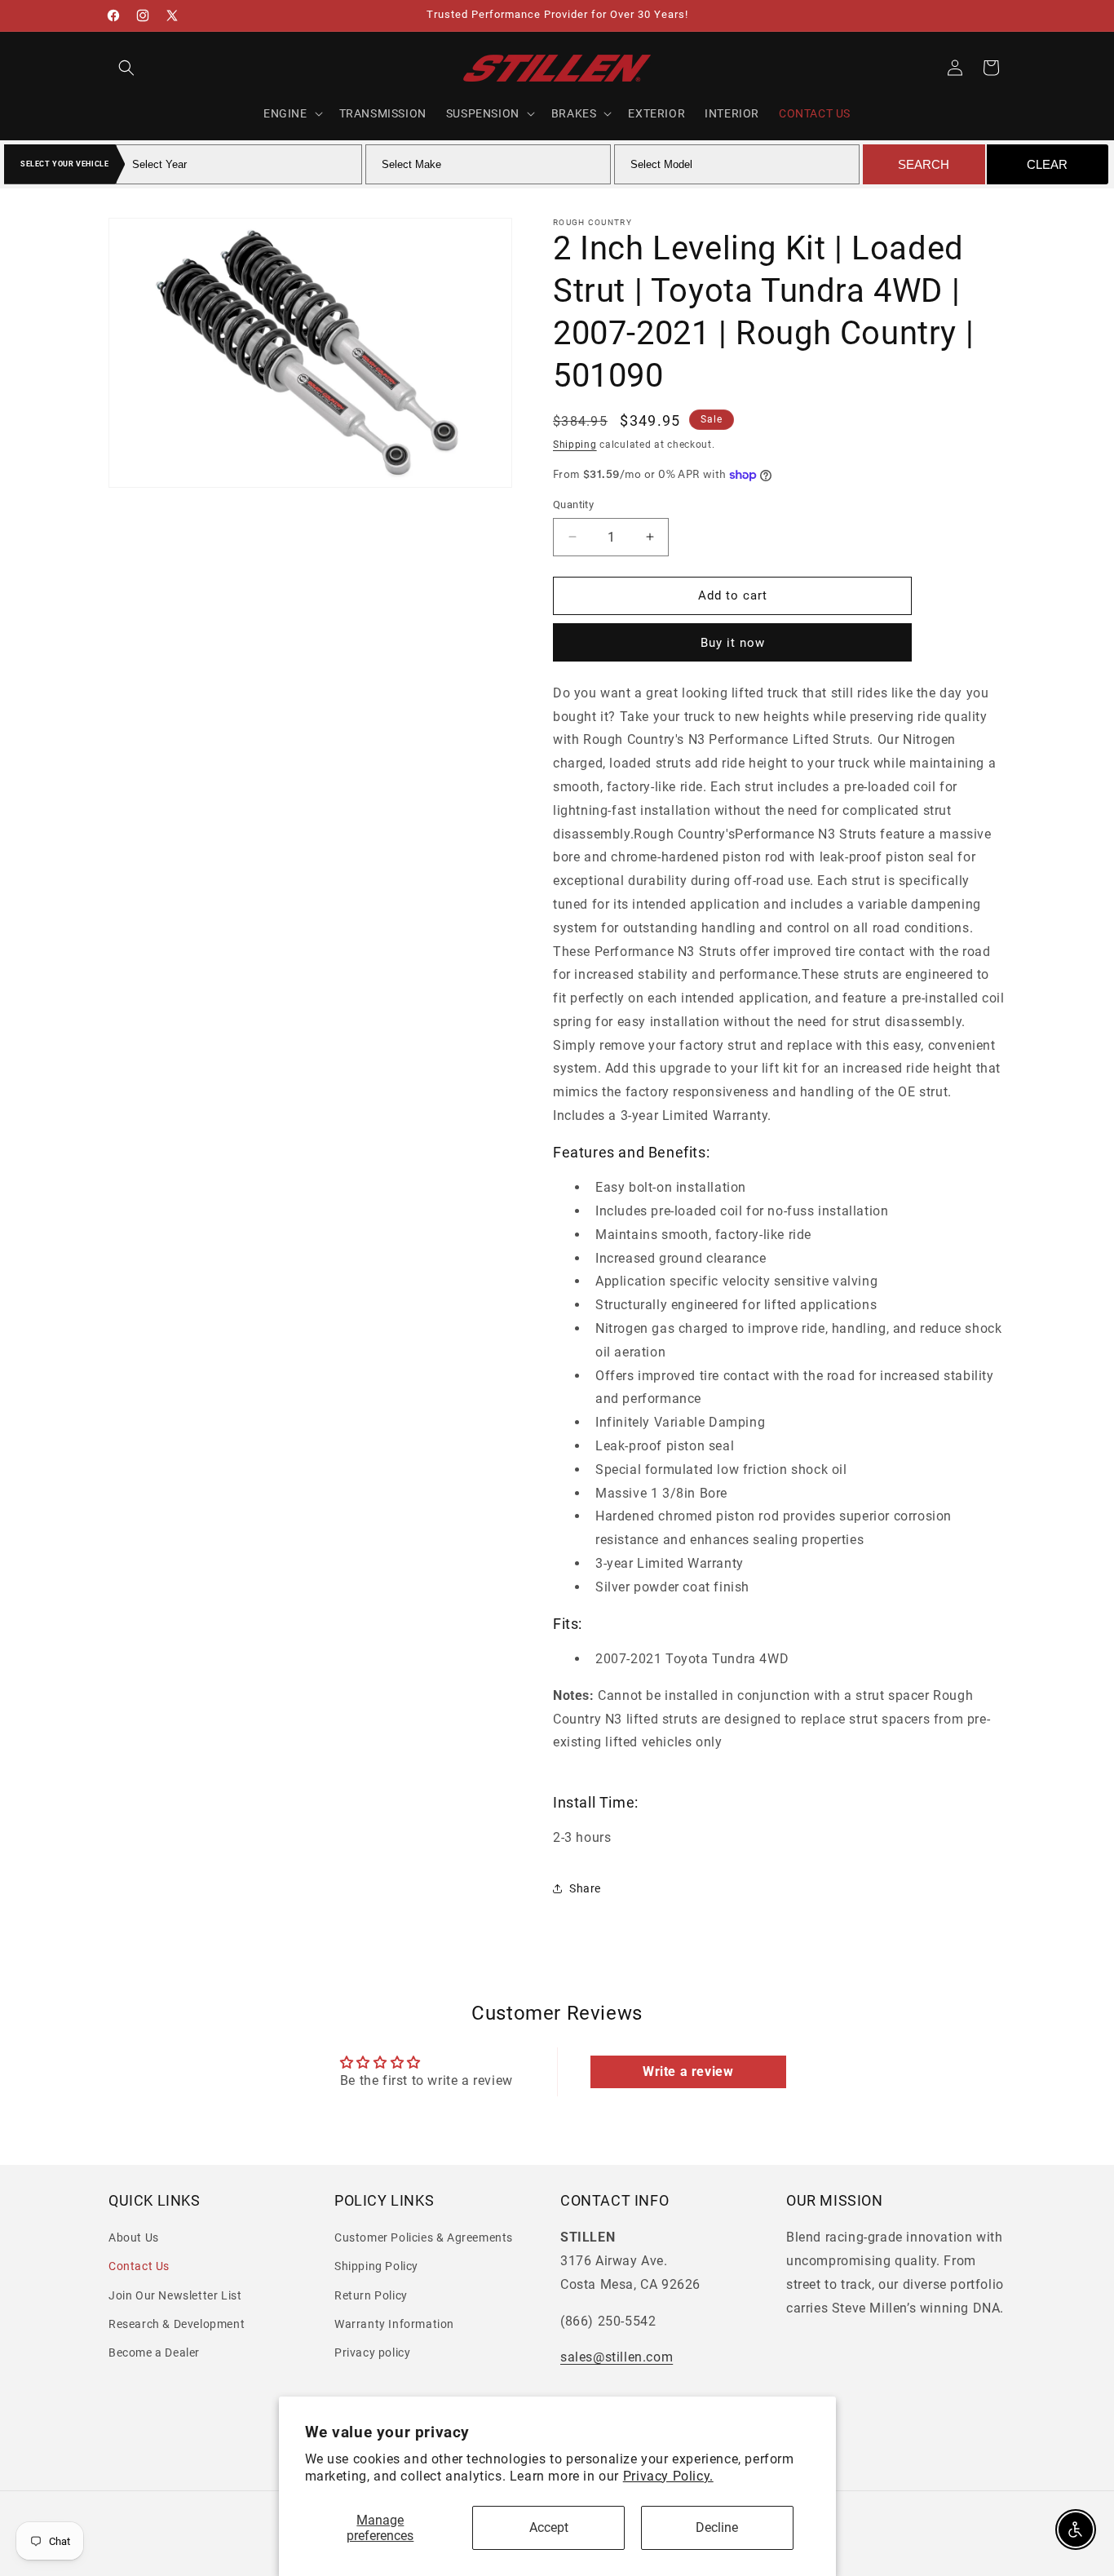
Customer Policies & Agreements (424, 2237)
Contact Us (139, 2266)
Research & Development (177, 2324)
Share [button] (585, 1888)
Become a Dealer (154, 2352)
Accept (549, 2527)
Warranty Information (394, 2324)
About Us (134, 2237)
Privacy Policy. (668, 2476)
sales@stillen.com (617, 2357)
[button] (126, 68)
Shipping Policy (376, 2266)
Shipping (575, 445)
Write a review (688, 2071)
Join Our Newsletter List (175, 2295)
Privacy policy (372, 2352)
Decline (717, 2527)
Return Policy (371, 2295)
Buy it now (733, 643)
